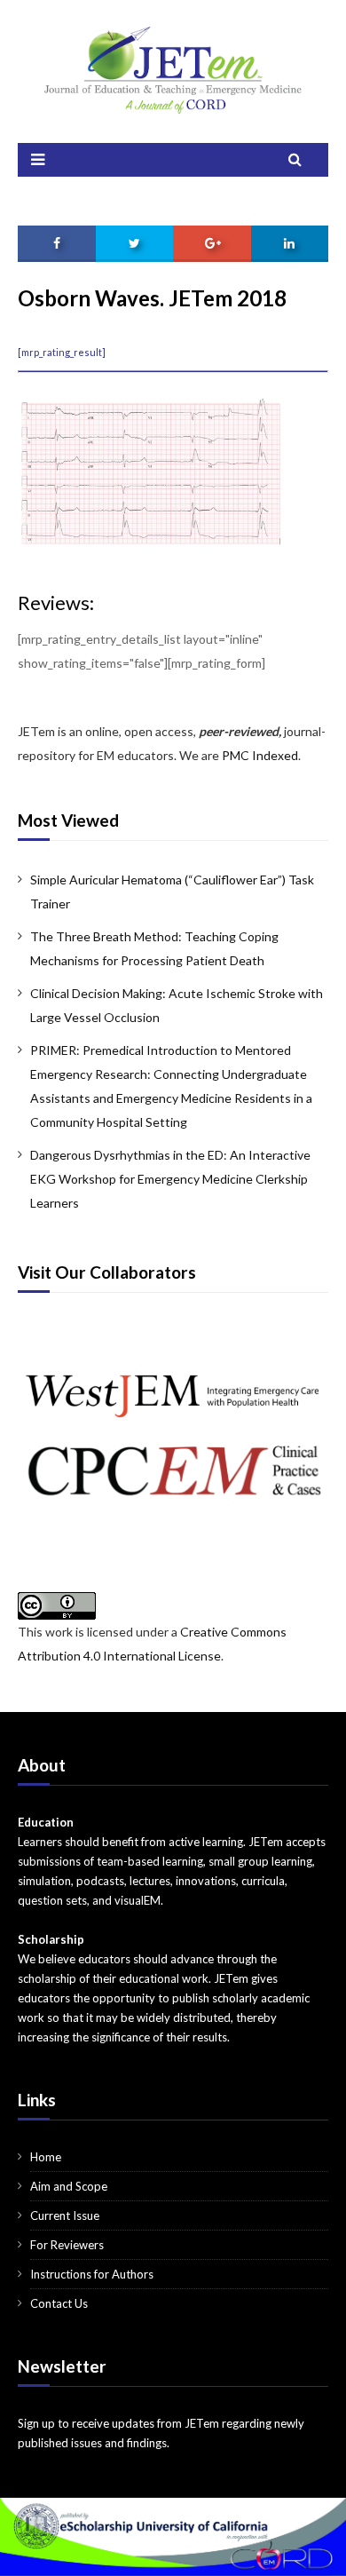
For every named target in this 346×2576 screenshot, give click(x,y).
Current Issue (65, 2215)
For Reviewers (67, 2245)
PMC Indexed (260, 755)
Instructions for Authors (92, 2274)
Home (46, 2157)
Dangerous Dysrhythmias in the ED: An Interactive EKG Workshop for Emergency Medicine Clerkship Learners (170, 1179)
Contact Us (59, 2303)
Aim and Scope (69, 2186)
